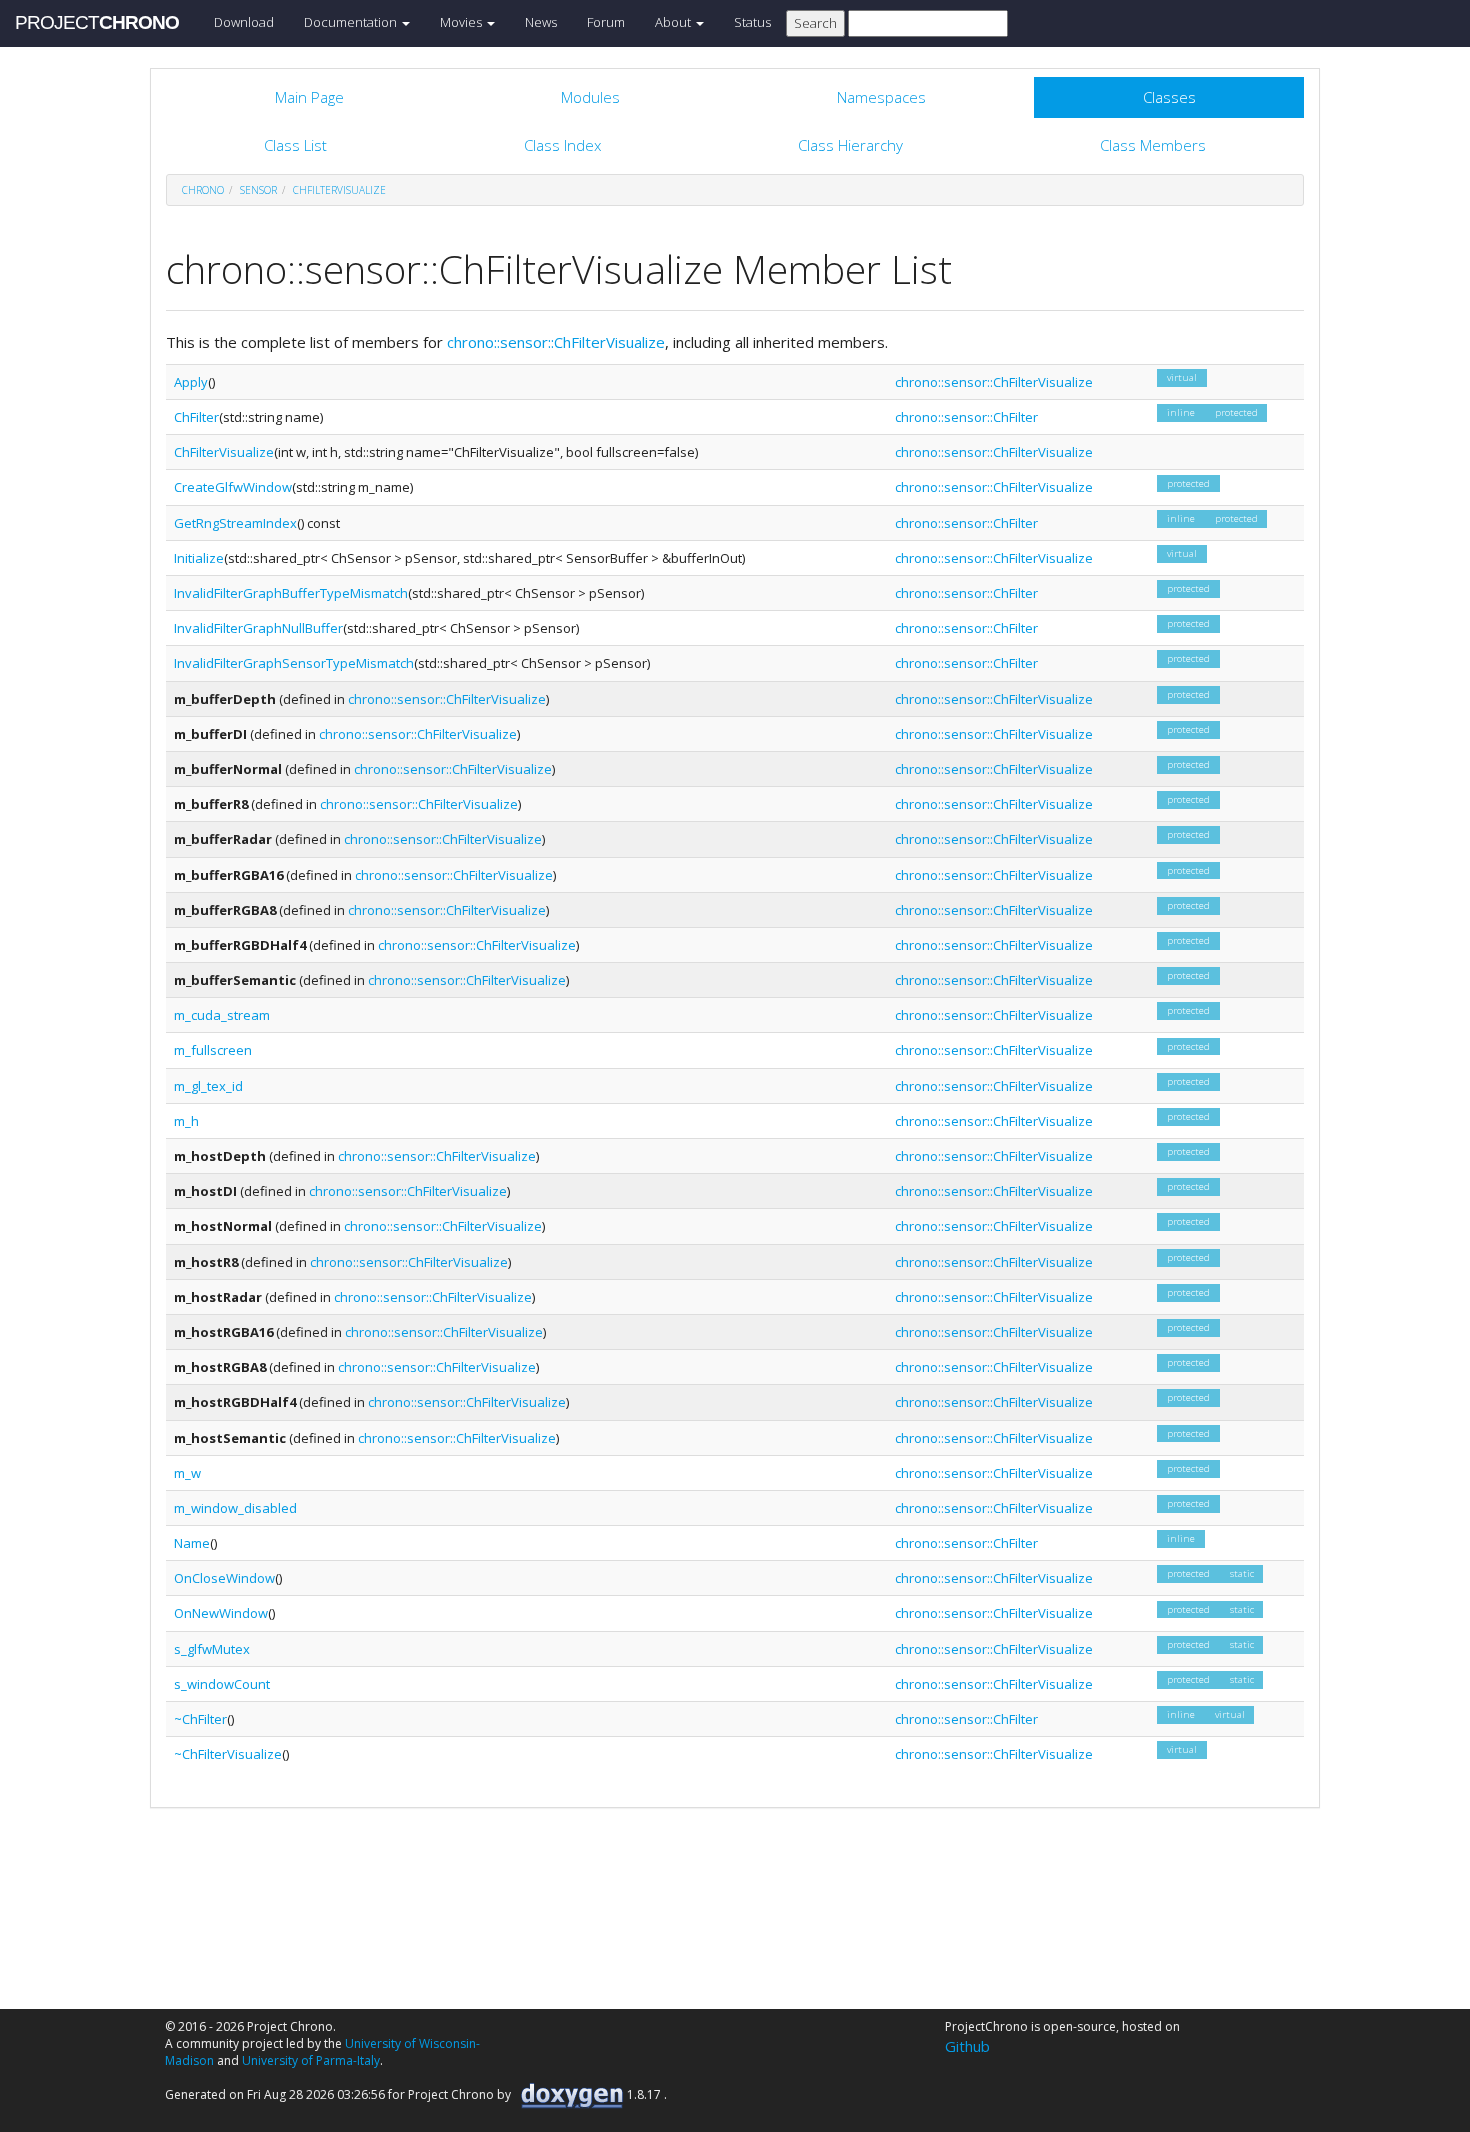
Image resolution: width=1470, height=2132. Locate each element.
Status (752, 22)
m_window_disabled (235, 1508)
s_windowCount (222, 1684)
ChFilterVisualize (339, 190)
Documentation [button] (352, 22)
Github (967, 2046)
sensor (258, 190)
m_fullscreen (213, 1050)
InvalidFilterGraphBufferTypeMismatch (291, 593)
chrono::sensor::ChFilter (966, 417)
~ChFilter (200, 1719)
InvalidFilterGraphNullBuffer (258, 628)
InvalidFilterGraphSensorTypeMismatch (294, 663)
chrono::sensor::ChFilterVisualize (556, 342)
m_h (186, 1121)
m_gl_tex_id (208, 1086)
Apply (191, 382)
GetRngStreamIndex (235, 523)
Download (244, 22)
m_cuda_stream (222, 1015)
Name (192, 1543)
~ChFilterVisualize (228, 1754)
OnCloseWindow (224, 1578)
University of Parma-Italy (311, 2060)
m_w (187, 1473)
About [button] (674, 22)
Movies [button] (462, 22)
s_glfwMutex (212, 1649)
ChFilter (196, 417)
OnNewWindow (221, 1613)
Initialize (199, 558)
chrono (203, 190)
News (541, 22)
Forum (606, 22)
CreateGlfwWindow (233, 487)
